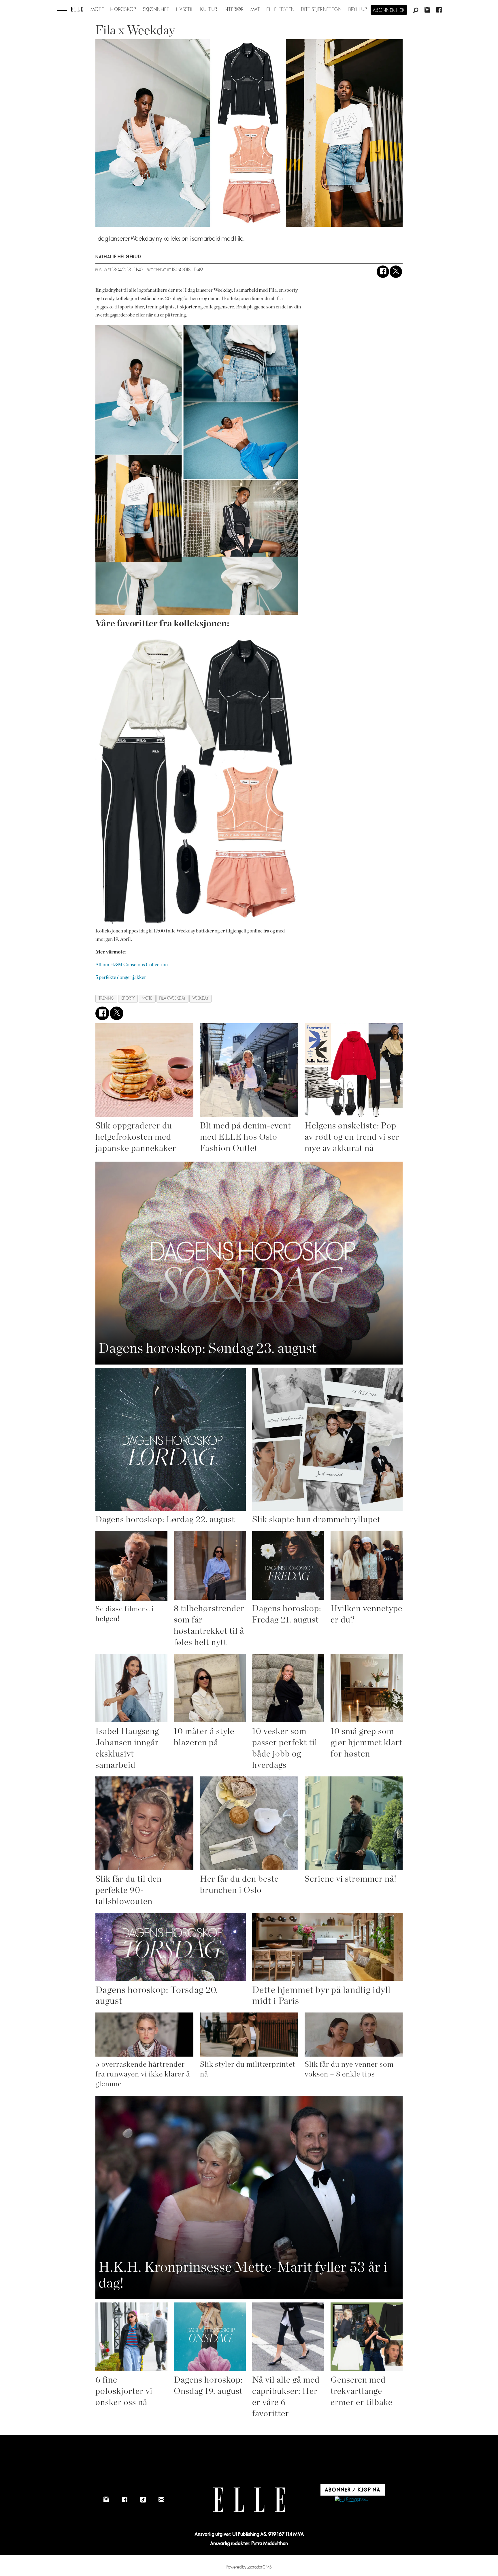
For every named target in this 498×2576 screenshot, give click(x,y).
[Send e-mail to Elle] (161, 2500)
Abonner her (389, 10)
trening (106, 998)
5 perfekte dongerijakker (121, 977)
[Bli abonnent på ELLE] (352, 2500)
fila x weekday (172, 998)
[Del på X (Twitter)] (396, 272)
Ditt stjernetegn (321, 10)
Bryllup (358, 10)
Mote (97, 10)
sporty (128, 998)
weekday (201, 998)
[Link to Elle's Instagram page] (106, 2500)
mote (147, 998)
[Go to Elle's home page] (249, 2500)
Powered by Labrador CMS (249, 2567)
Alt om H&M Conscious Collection (132, 965)
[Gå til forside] (77, 9)
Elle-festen (281, 10)
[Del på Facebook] (383, 272)
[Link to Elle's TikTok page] (143, 2500)
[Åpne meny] (62, 9)
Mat (255, 10)
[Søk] (416, 11)
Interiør (234, 10)
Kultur (209, 10)
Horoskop (123, 10)
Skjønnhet (156, 10)
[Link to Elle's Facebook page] (124, 2500)
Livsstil (185, 10)
